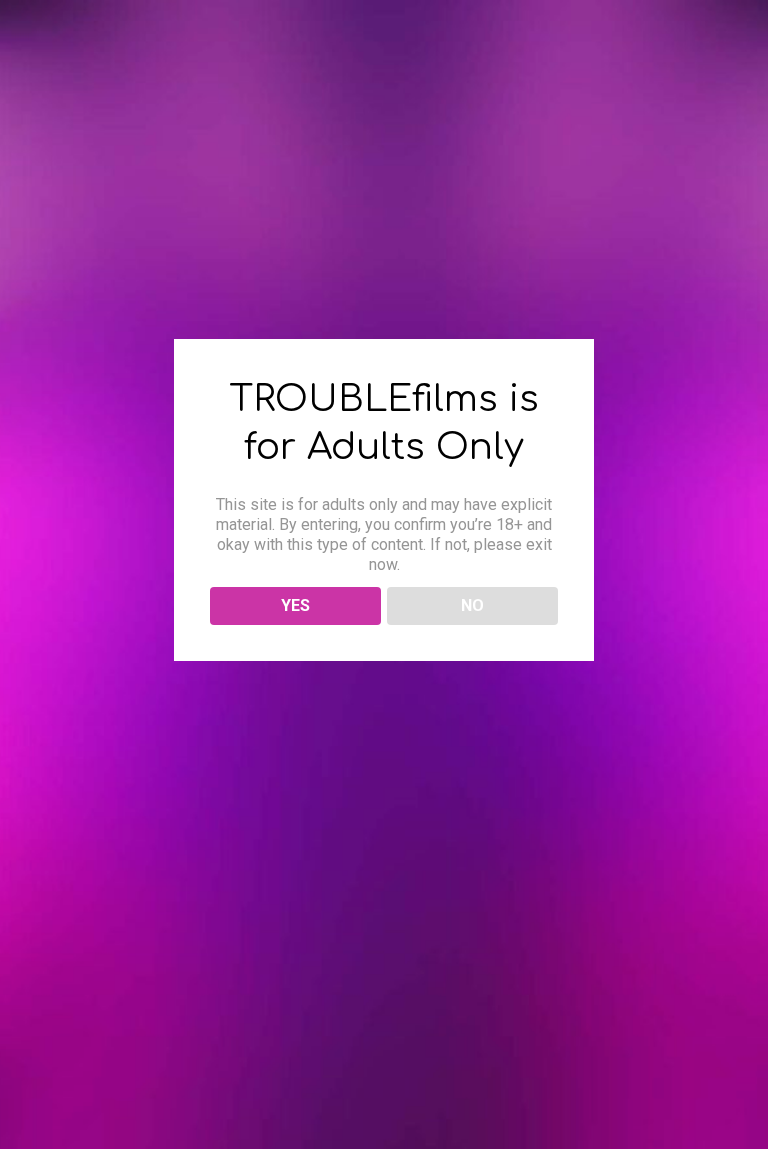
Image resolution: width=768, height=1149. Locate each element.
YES (295, 605)
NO (472, 605)
